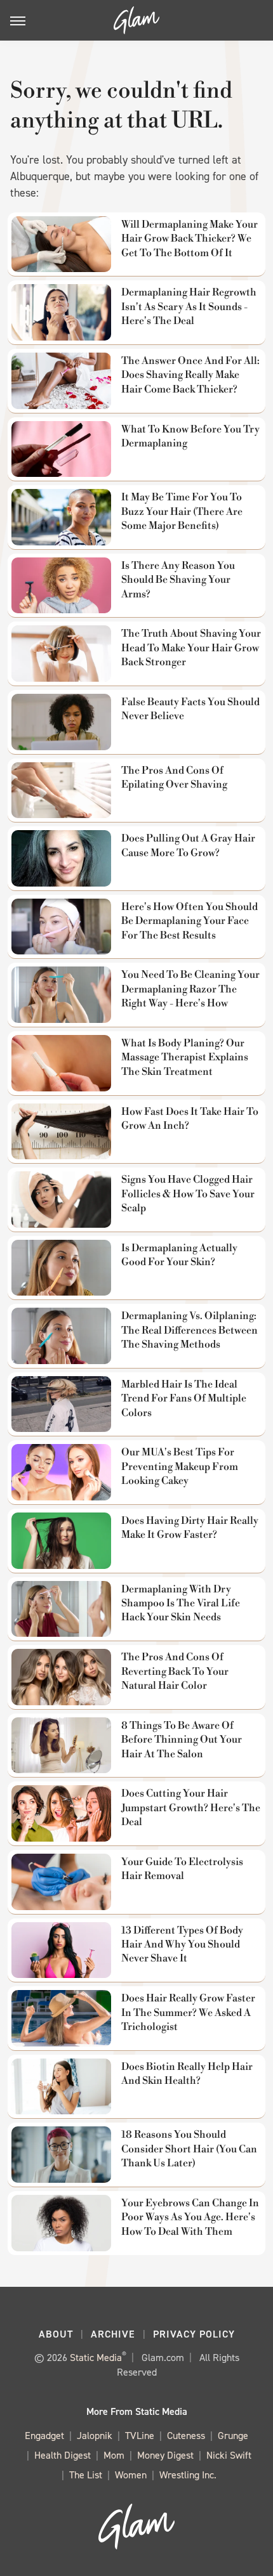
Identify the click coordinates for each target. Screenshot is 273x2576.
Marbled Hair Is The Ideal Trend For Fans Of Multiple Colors (184, 1399)
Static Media (96, 2358)
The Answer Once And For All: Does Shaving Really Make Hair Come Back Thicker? (190, 375)
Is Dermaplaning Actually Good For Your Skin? (179, 1255)
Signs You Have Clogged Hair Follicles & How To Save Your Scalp (188, 1194)
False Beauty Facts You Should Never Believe (190, 709)
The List (86, 2475)
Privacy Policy (194, 2334)
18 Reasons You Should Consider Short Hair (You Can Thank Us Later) (189, 2149)
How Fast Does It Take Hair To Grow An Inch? (190, 1119)
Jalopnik (95, 2436)
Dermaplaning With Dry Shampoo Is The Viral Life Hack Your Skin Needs (181, 1603)
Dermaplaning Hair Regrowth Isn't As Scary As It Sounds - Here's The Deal (189, 307)
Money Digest (165, 2455)
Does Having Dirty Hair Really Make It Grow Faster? (190, 1528)
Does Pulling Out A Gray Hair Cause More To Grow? (188, 845)
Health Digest (63, 2455)
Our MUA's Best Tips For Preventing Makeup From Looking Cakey (180, 1467)
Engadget (44, 2436)
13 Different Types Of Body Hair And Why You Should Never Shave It (182, 1945)
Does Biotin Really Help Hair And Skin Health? (187, 2074)
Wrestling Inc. (188, 2475)
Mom (114, 2455)
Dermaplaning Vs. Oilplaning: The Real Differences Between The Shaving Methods (190, 1330)
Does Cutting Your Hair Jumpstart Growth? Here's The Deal (191, 1808)
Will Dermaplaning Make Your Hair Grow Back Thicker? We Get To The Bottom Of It (190, 239)
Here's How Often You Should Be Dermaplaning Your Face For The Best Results (190, 921)
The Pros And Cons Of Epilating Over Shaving (174, 777)
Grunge (233, 2436)
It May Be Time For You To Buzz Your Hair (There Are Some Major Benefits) (182, 511)
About (56, 2334)
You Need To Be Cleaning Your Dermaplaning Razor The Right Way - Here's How (190, 989)
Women (131, 2475)
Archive (113, 2334)
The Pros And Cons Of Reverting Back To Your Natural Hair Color (175, 1671)
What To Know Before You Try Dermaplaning (190, 436)
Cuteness (186, 2436)
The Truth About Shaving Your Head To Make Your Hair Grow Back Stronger (191, 648)
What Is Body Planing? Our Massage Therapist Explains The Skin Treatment (185, 1057)
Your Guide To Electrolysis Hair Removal (182, 1869)
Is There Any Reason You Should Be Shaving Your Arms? (178, 580)
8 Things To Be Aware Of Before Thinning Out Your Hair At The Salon (182, 1740)
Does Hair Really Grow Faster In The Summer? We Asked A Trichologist (188, 2013)
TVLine (140, 2436)
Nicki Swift (229, 2455)
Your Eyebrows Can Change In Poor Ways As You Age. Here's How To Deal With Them (190, 2217)
